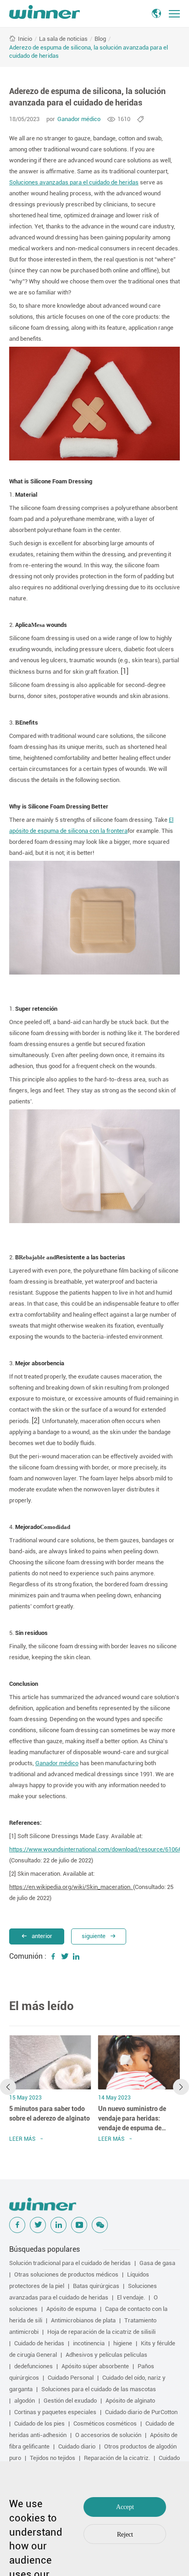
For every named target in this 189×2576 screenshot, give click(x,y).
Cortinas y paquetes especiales (55, 2412)
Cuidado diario (77, 2446)
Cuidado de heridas (39, 2343)
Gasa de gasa (157, 2263)
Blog (100, 39)
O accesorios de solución (108, 2435)
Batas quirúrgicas (96, 2286)
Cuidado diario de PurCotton (141, 2412)
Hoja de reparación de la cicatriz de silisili (101, 2332)
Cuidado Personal (71, 2378)
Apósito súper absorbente (95, 2366)
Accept (125, 2507)
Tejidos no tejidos (53, 2458)
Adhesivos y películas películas (106, 2355)
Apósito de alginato (130, 2401)
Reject (125, 2534)
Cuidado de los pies (39, 2424)
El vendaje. (131, 2297)
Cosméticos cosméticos (105, 2424)
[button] (8, 2087)
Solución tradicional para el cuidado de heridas (70, 2263)
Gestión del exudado (70, 2401)
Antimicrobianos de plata (83, 2320)
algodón (25, 2401)
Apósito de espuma (71, 2309)
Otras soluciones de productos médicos (66, 2274)
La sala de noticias (63, 39)
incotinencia (89, 2343)
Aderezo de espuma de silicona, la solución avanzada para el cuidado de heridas (89, 52)
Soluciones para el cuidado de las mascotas (99, 2389)
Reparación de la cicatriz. (117, 2458)
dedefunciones (33, 2366)
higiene (123, 2343)
